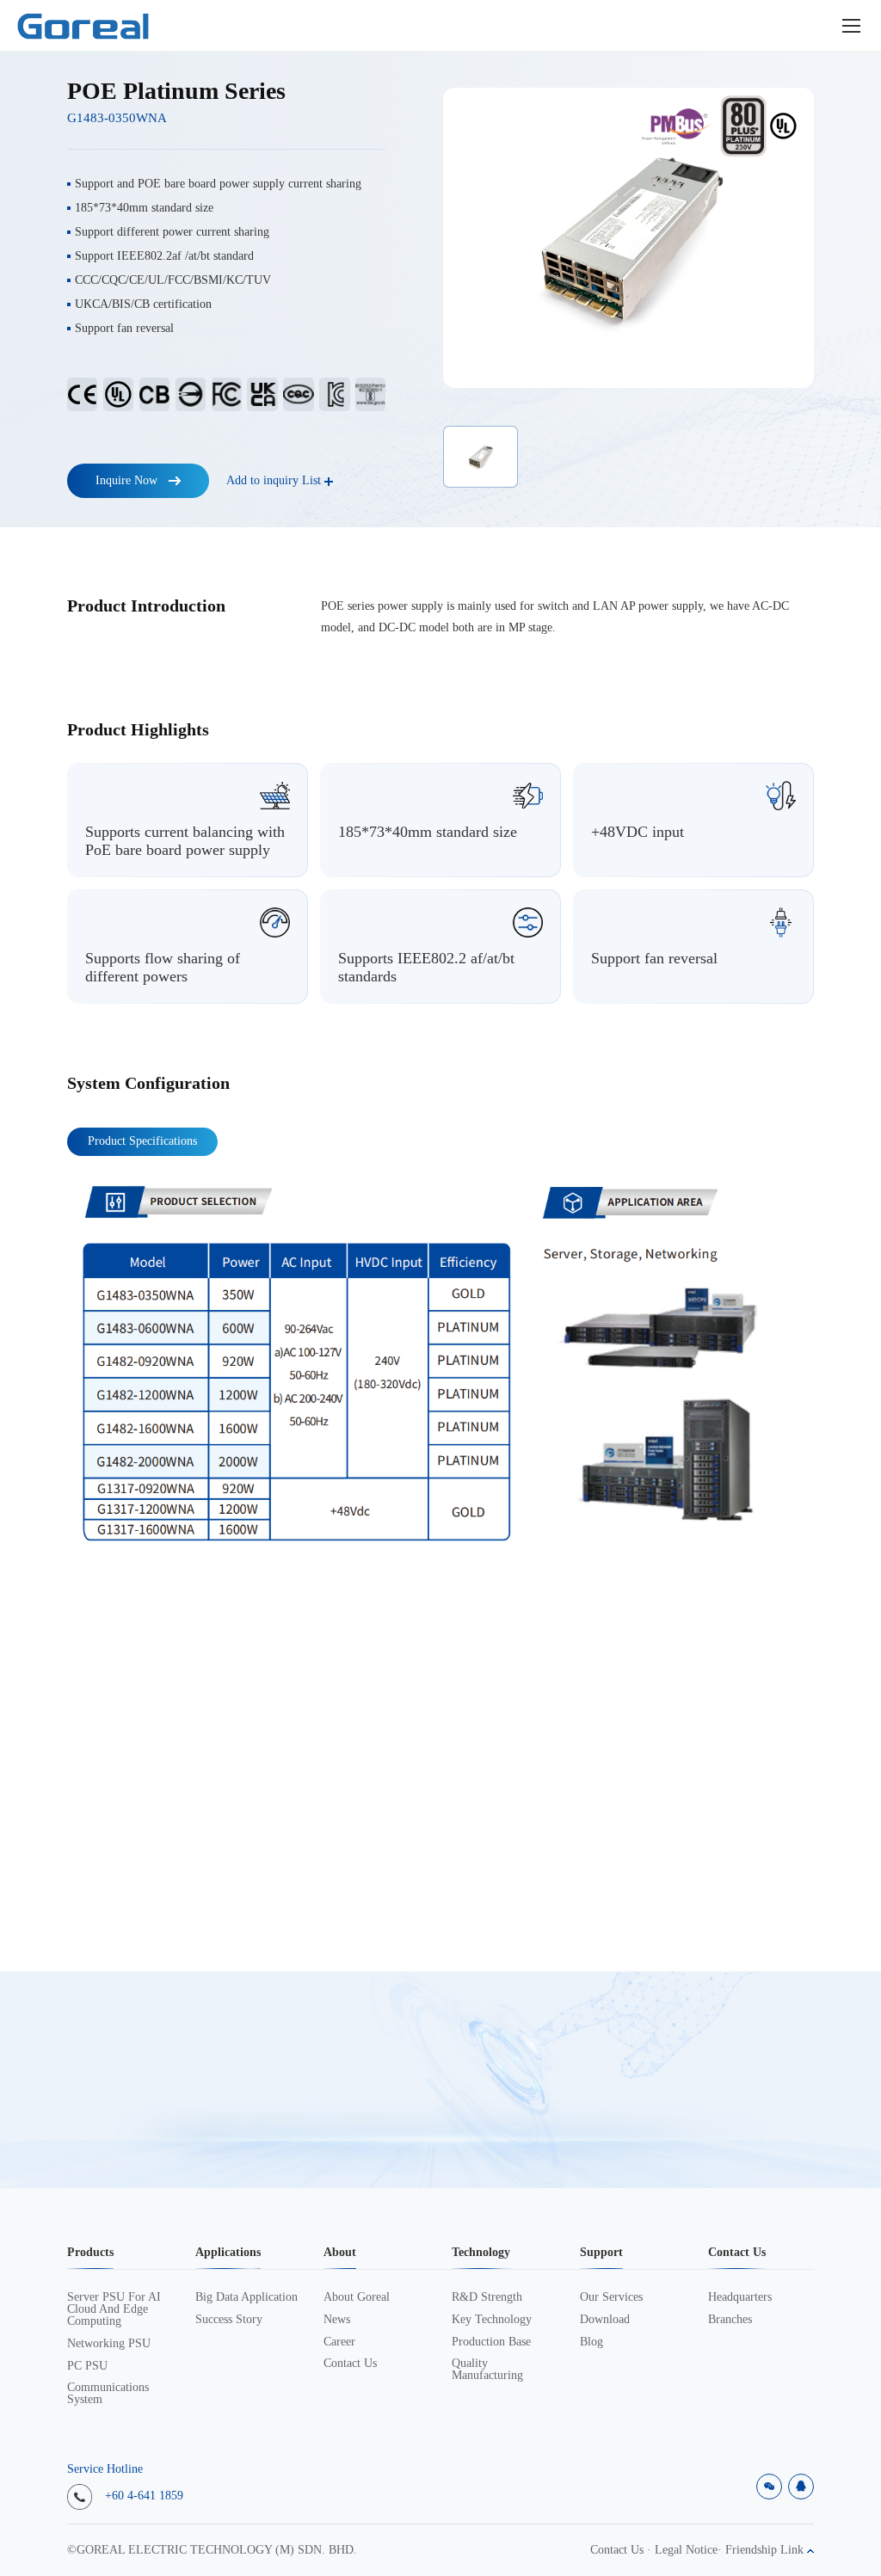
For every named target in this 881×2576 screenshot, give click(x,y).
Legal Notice (686, 2550)
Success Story (229, 2320)
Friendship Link (766, 2550)
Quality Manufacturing (487, 2370)
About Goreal (357, 2297)
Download (605, 2320)
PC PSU (87, 2366)
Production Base (491, 2342)
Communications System (108, 2394)
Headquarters (740, 2297)
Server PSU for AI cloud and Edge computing (114, 2309)
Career (339, 2342)
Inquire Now (126, 481)
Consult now (732, 2080)
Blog (591, 2342)
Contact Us (350, 2364)
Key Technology (492, 2320)
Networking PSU (109, 2344)
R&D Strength (487, 2297)
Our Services (611, 2297)
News (337, 2320)
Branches (730, 2320)
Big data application (246, 2297)
